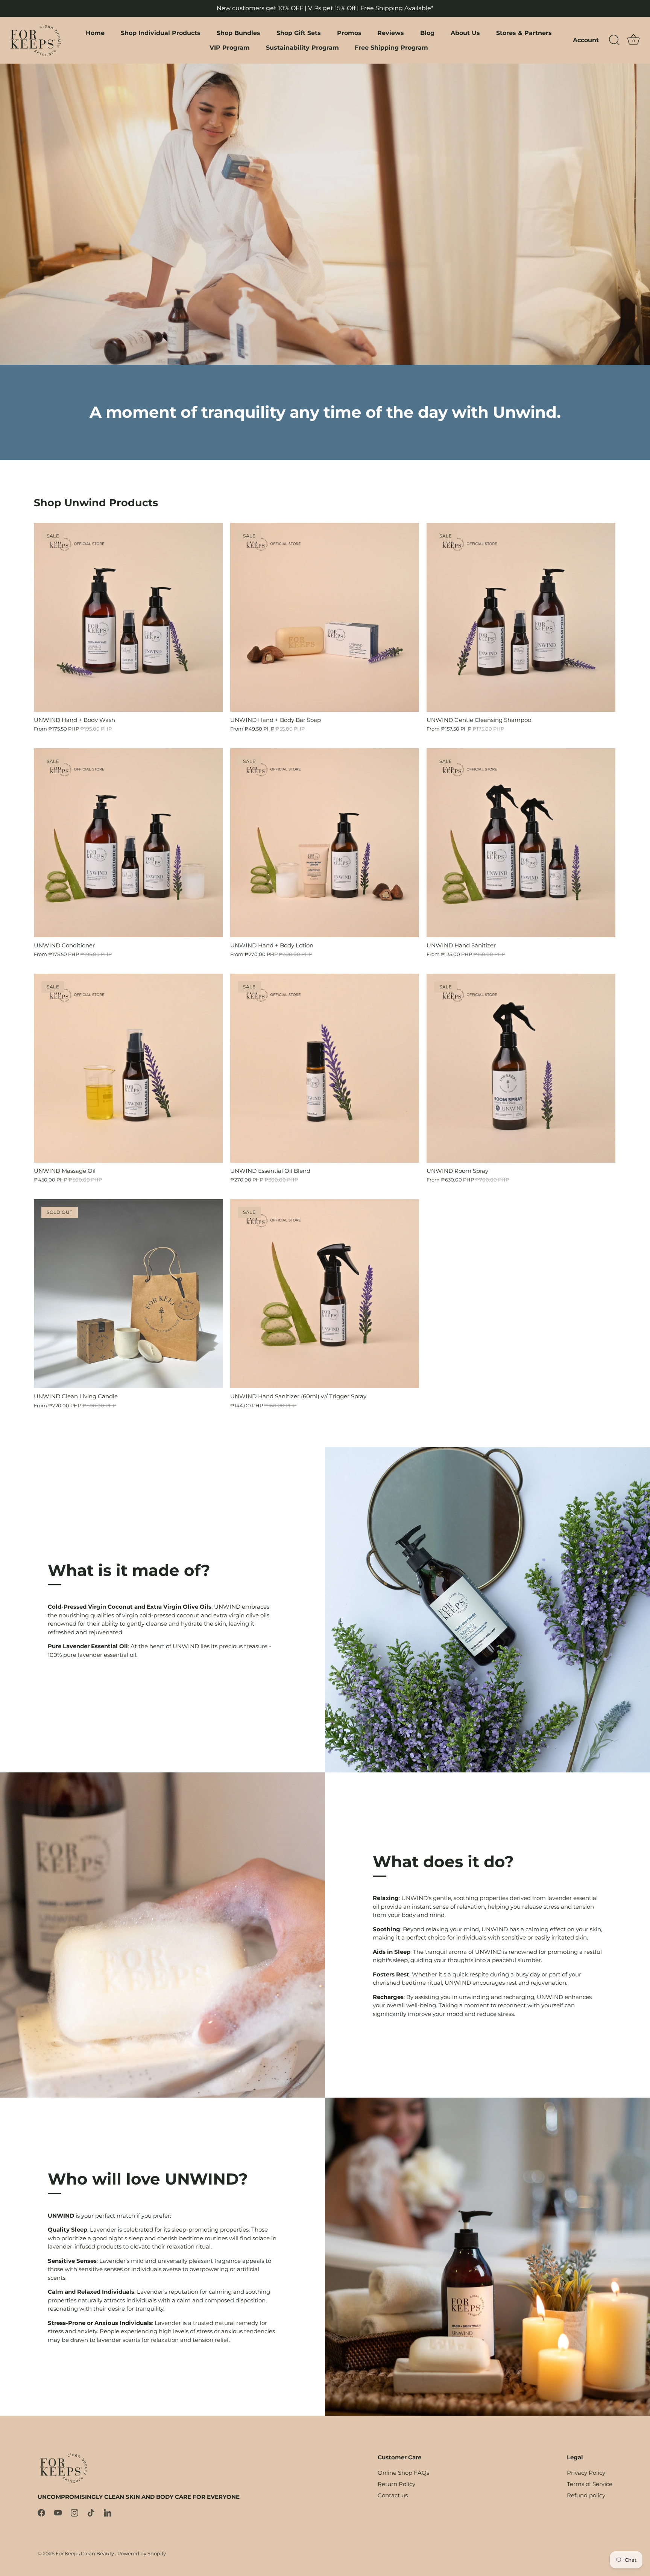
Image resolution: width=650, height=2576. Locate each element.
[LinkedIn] (108, 2512)
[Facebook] (41, 2512)
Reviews (391, 33)
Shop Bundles (238, 33)
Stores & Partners (524, 33)
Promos (349, 33)
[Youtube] (58, 2512)
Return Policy (396, 2484)
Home (95, 33)
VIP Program (230, 47)
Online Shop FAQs (403, 2473)
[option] (325, 214)
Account (586, 40)
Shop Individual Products (161, 33)
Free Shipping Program (391, 47)
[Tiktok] (91, 2512)
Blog (427, 33)
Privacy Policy (586, 2473)
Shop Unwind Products (96, 503)
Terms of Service (590, 2484)
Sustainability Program (302, 47)
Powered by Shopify (142, 2554)
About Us (465, 33)
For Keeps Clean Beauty (85, 2554)
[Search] (614, 40)
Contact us (393, 2495)
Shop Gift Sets (299, 33)
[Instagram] (74, 2512)
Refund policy (586, 2495)
